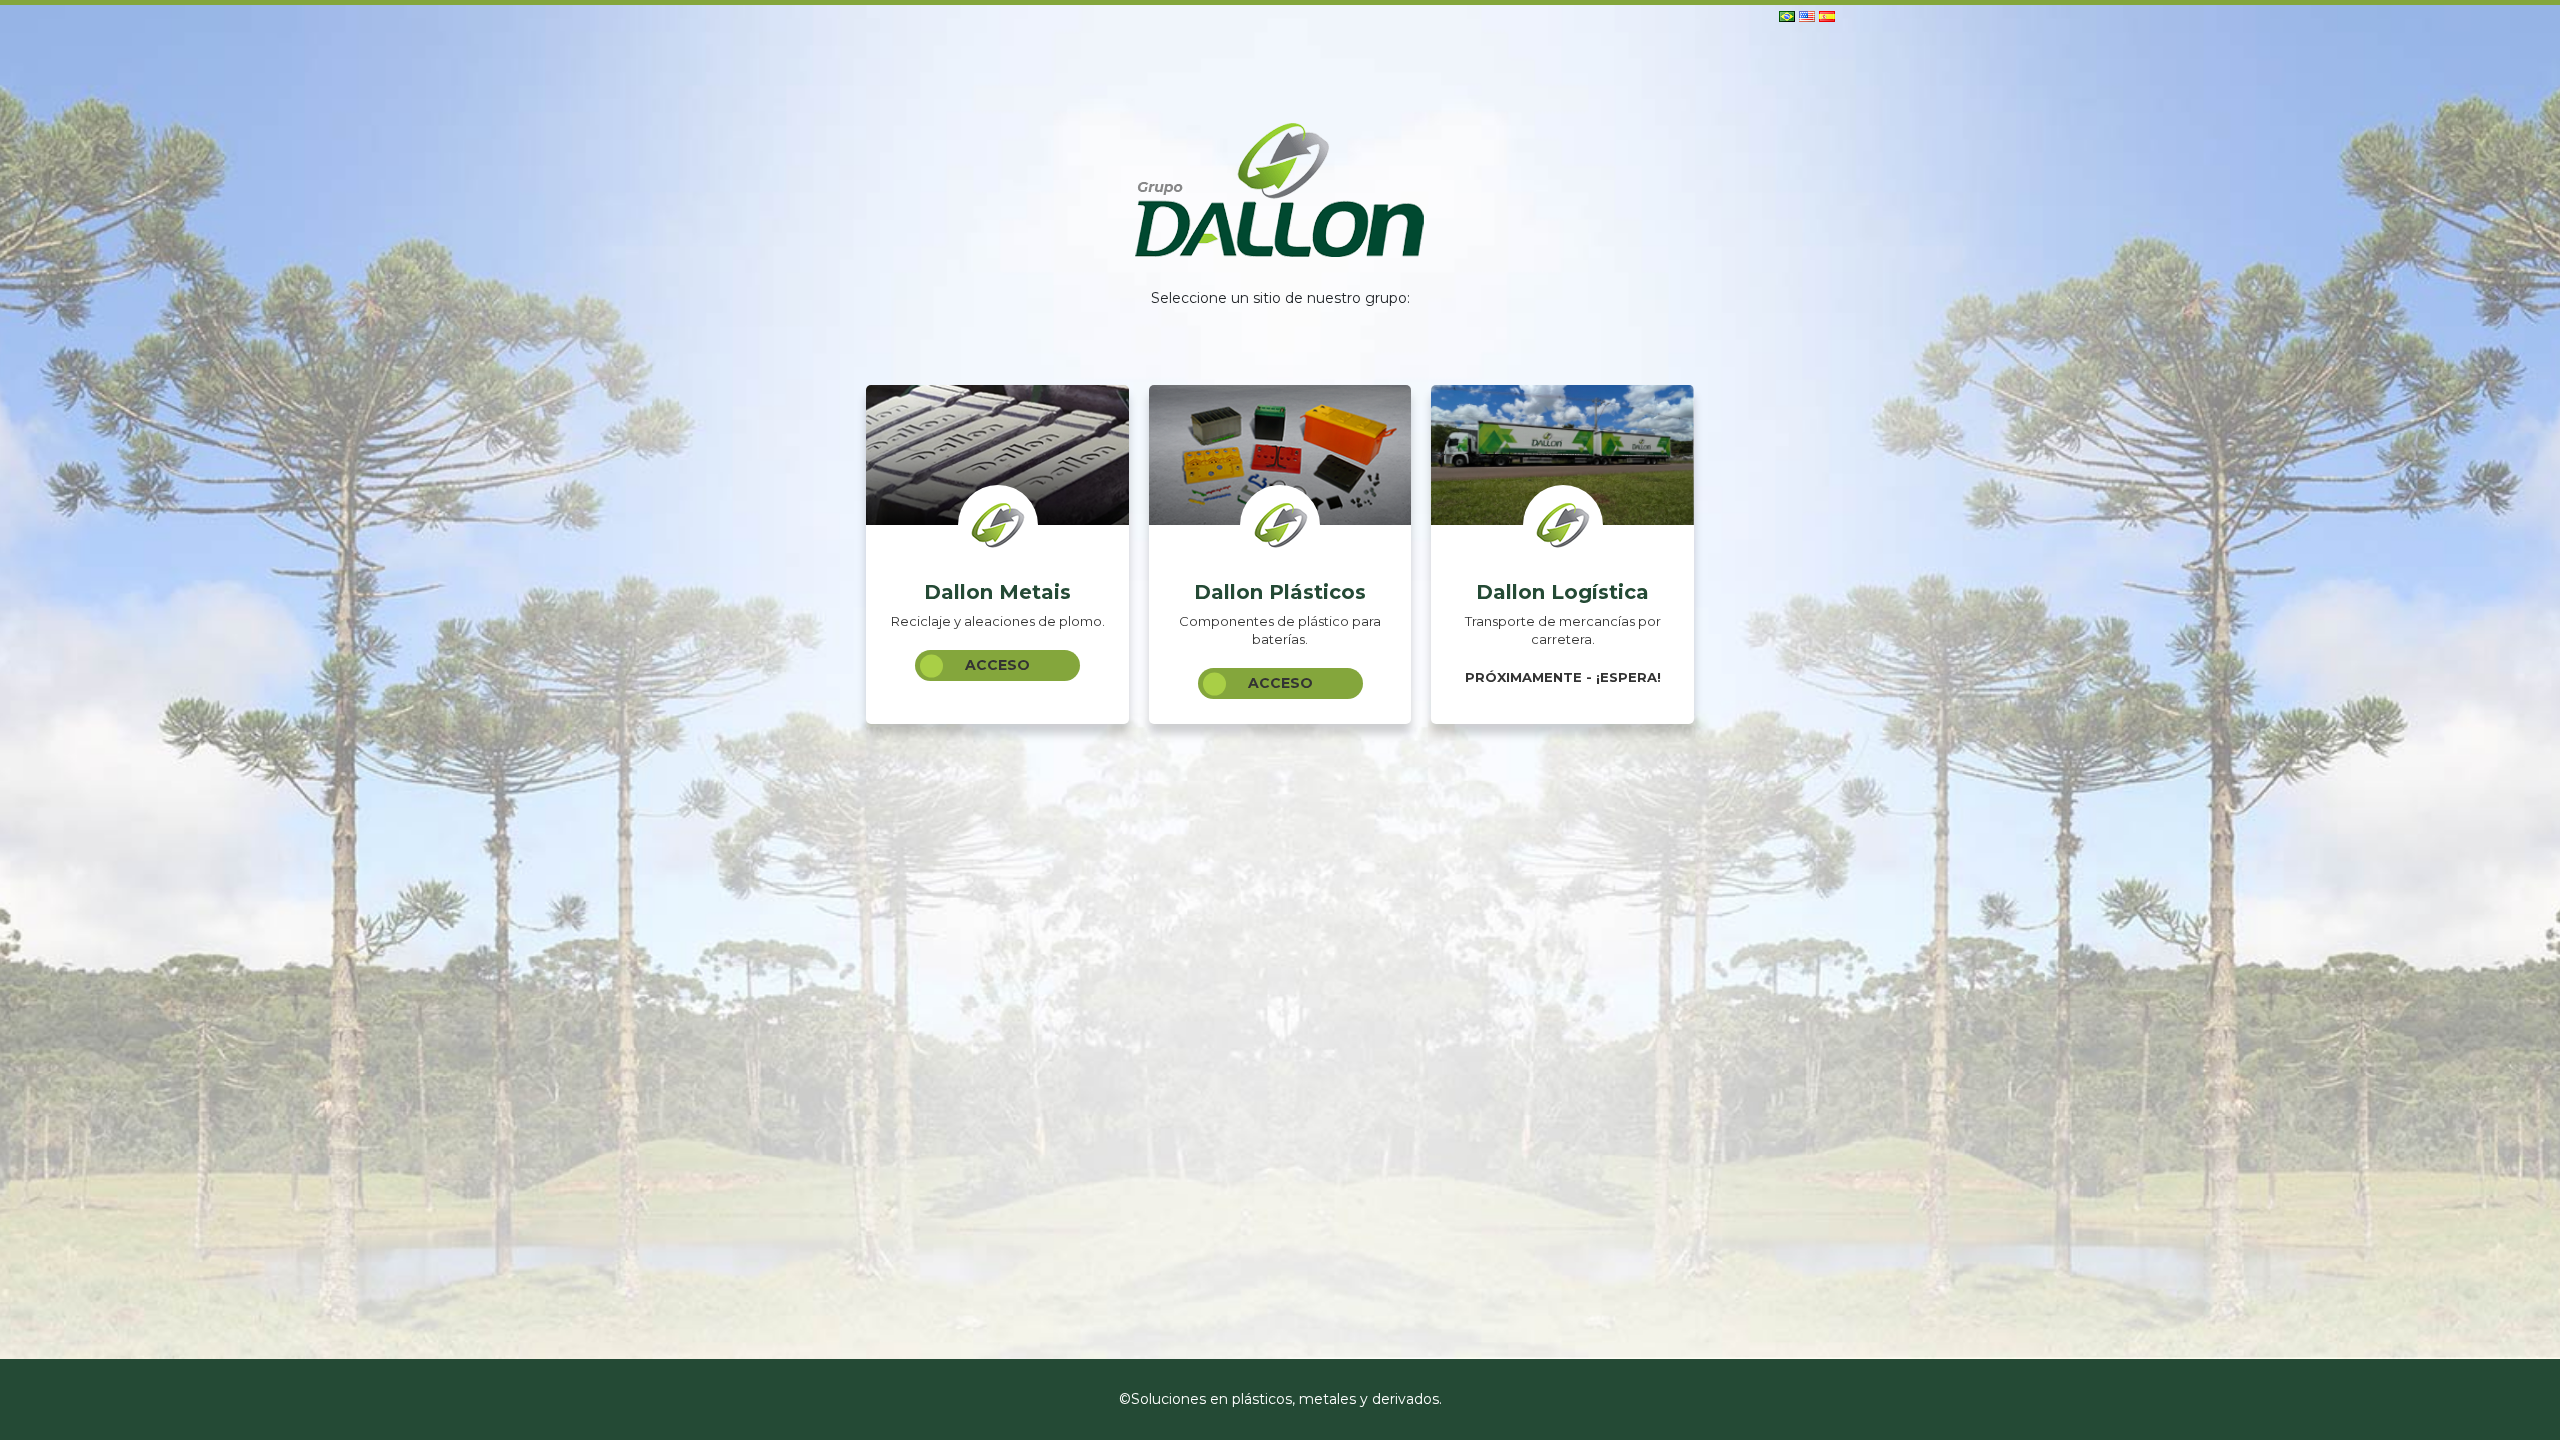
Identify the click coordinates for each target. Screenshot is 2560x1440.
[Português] (1787, 15)
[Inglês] (1807, 15)
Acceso (997, 665)
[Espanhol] (1827, 15)
